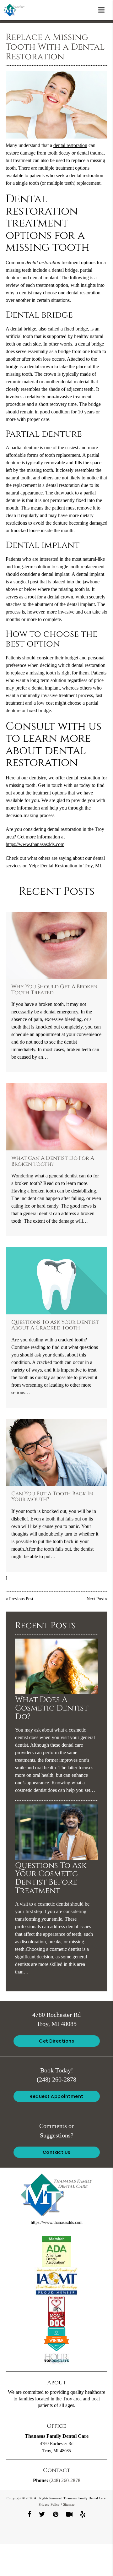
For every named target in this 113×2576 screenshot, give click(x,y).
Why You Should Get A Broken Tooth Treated (54, 990)
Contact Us (57, 2152)
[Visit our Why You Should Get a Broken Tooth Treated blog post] (57, 945)
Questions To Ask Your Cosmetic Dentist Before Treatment (51, 1878)
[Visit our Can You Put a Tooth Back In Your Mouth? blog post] (57, 1452)
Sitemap (69, 2504)
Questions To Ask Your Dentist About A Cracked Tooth (55, 1325)
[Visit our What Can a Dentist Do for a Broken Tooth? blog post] (57, 1117)
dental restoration (70, 145)
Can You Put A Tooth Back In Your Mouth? (52, 1497)
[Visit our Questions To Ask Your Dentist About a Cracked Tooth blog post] (57, 1281)
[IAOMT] (56, 2281)
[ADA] (56, 2251)
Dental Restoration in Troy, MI (71, 866)
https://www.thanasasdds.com (35, 844)
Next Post (95, 1599)
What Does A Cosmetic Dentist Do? (52, 1708)
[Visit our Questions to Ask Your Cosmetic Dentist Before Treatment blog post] (56, 1858)
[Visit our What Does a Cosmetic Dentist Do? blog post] (56, 1692)
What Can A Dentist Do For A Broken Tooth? (53, 1161)
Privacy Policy (49, 2504)
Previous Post (21, 1599)
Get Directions (56, 2041)
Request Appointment (56, 2096)
